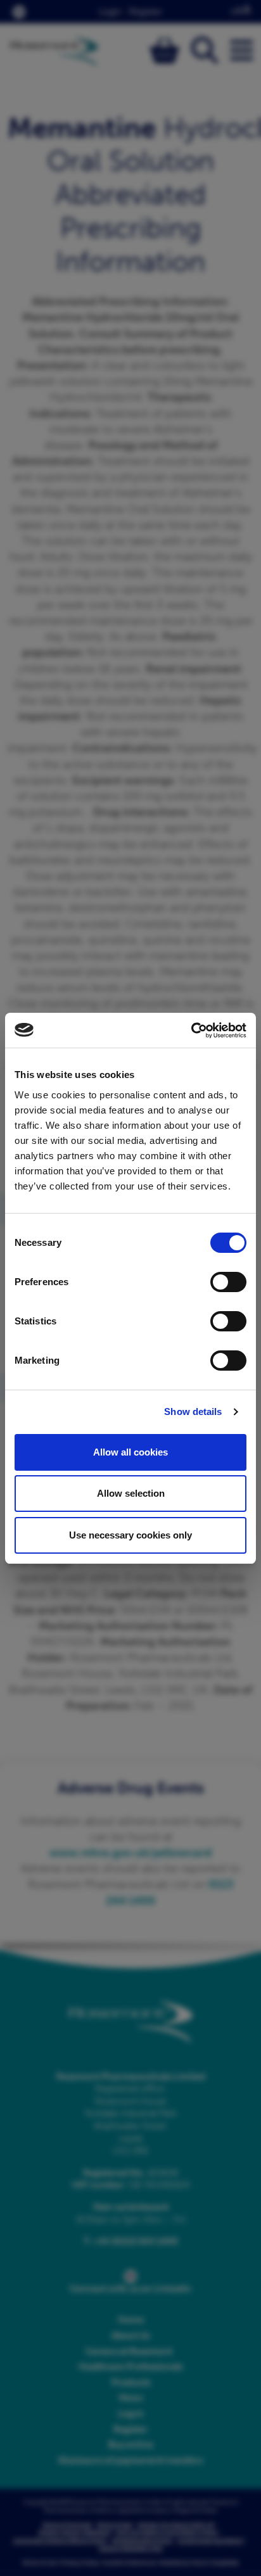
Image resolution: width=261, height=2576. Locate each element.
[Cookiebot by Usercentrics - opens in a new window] (191, 1031)
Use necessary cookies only (130, 1535)
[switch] (228, 1282)
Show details (193, 1412)
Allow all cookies (130, 1452)
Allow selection (131, 1493)
